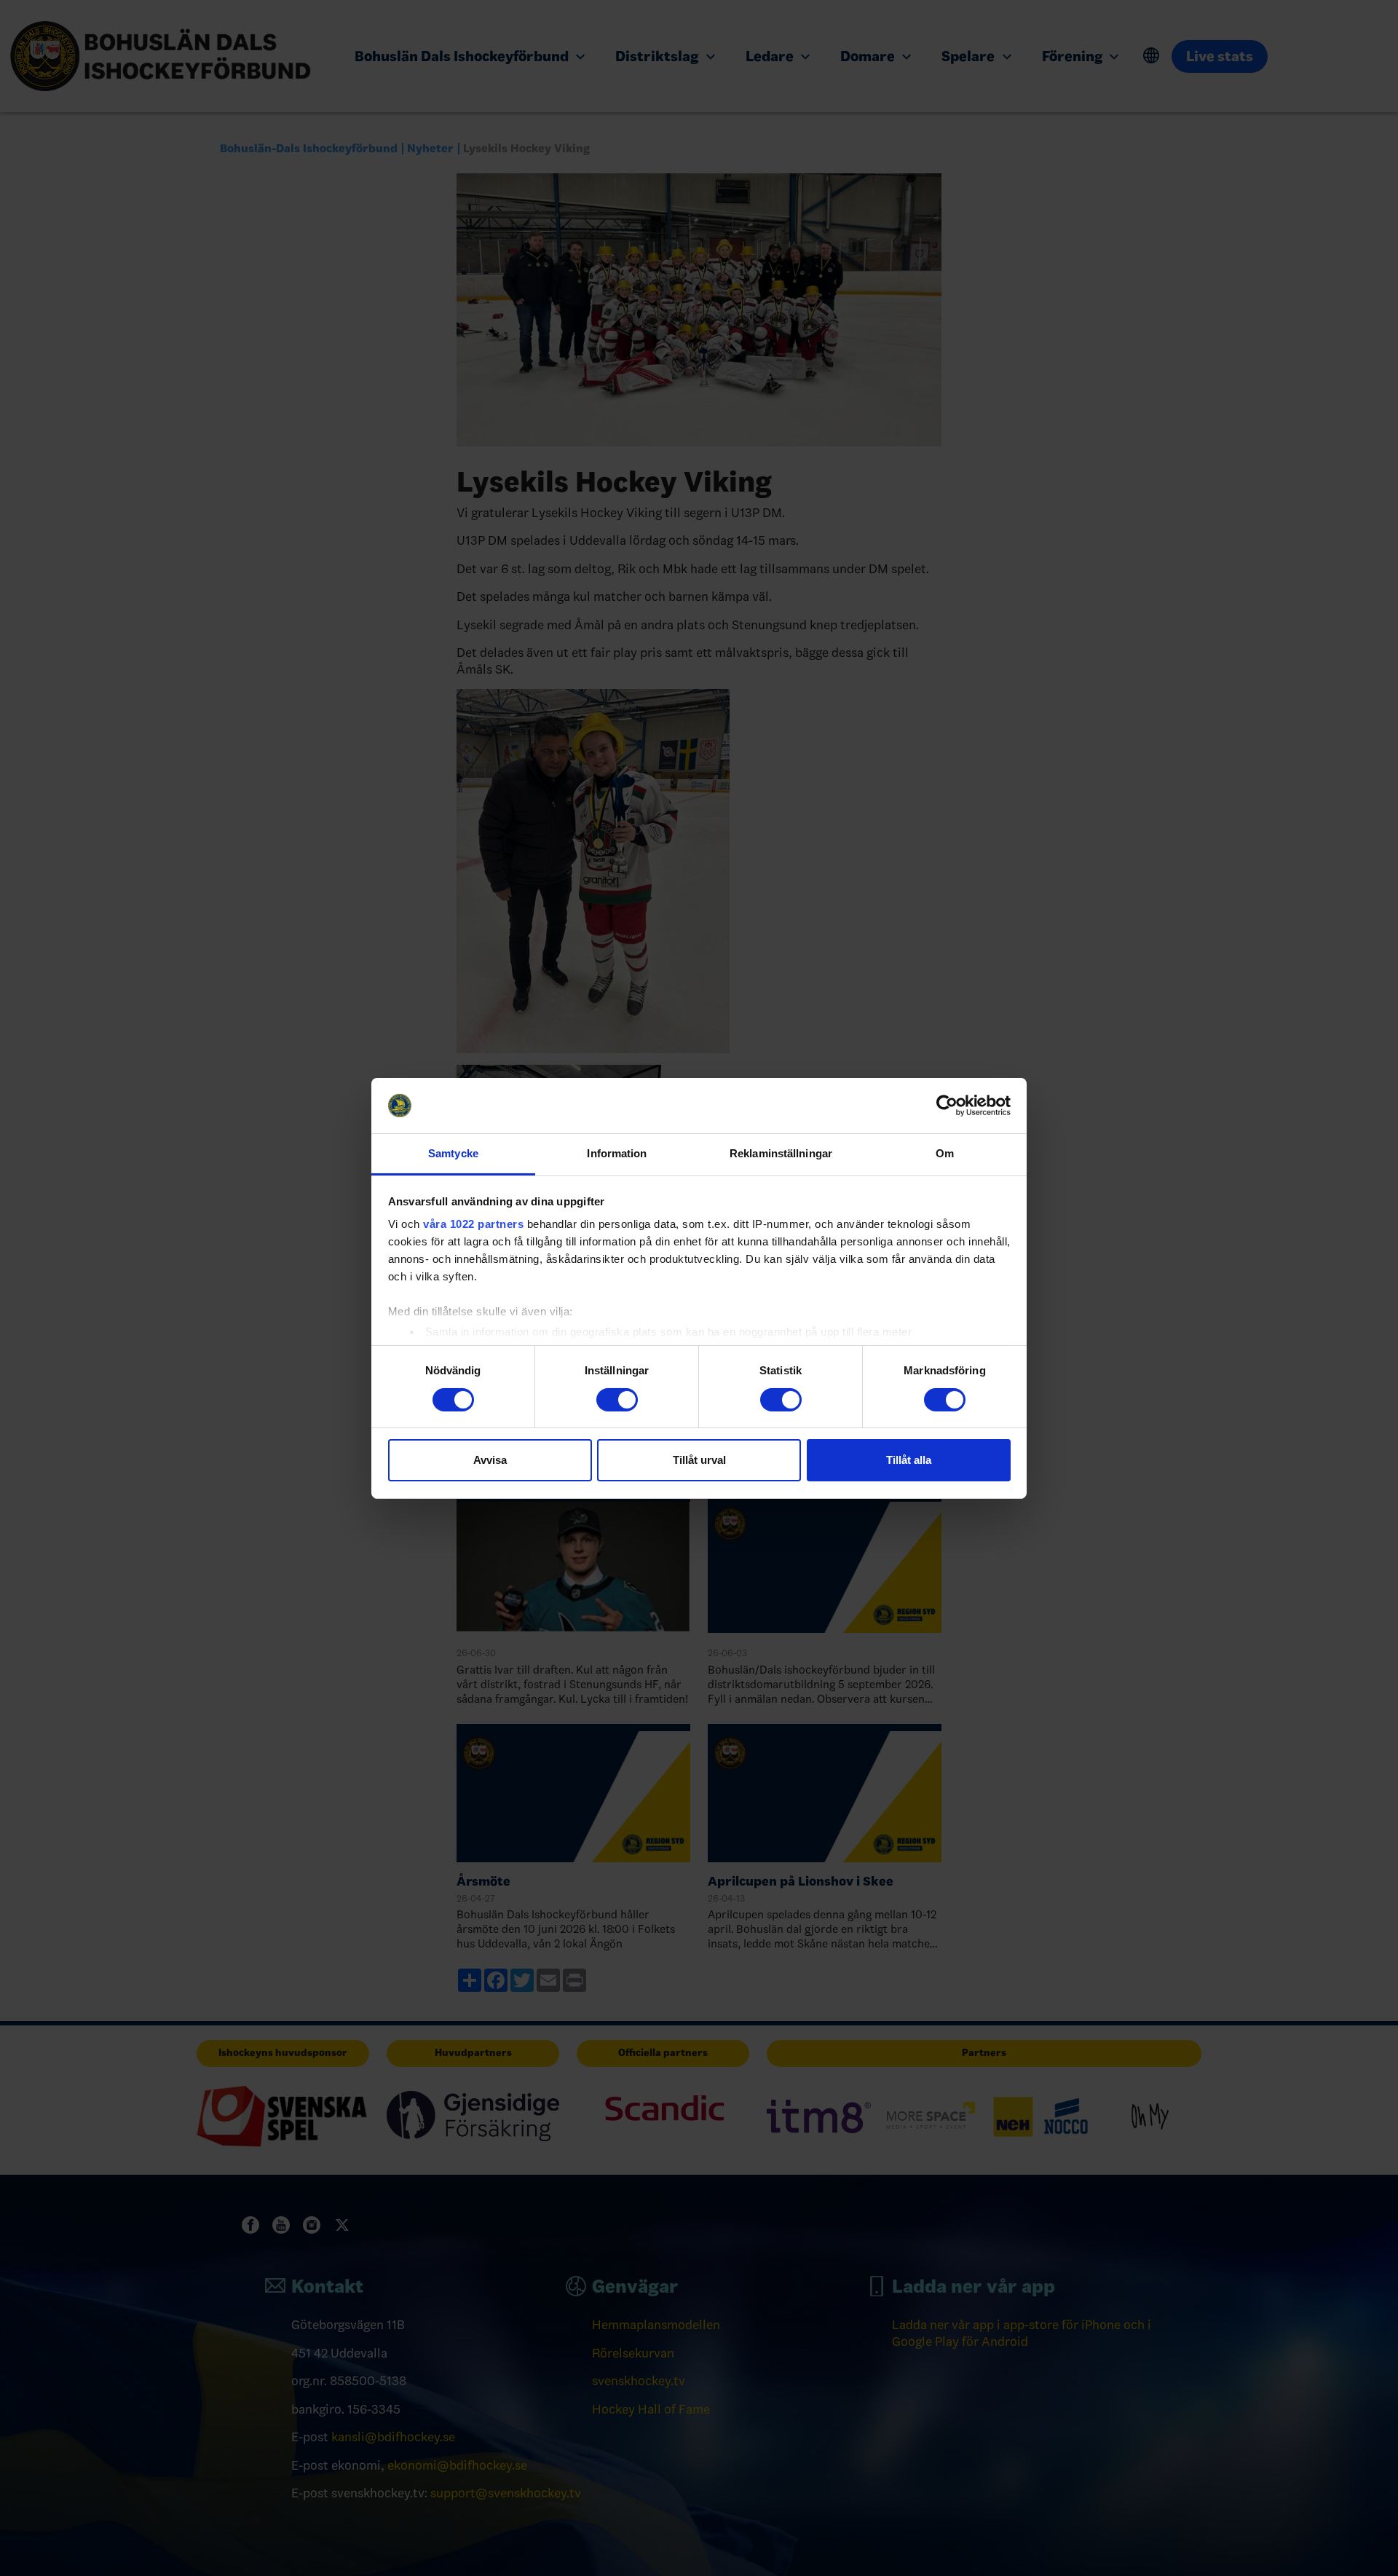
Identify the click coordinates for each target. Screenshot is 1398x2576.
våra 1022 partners (473, 1224)
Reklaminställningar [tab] (781, 1153)
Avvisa (490, 1460)
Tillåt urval (699, 1460)
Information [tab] (617, 1153)
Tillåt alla (909, 1460)
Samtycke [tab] (453, 1153)
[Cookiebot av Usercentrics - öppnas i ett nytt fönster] (947, 1106)
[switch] (617, 1400)
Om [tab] (945, 1153)
